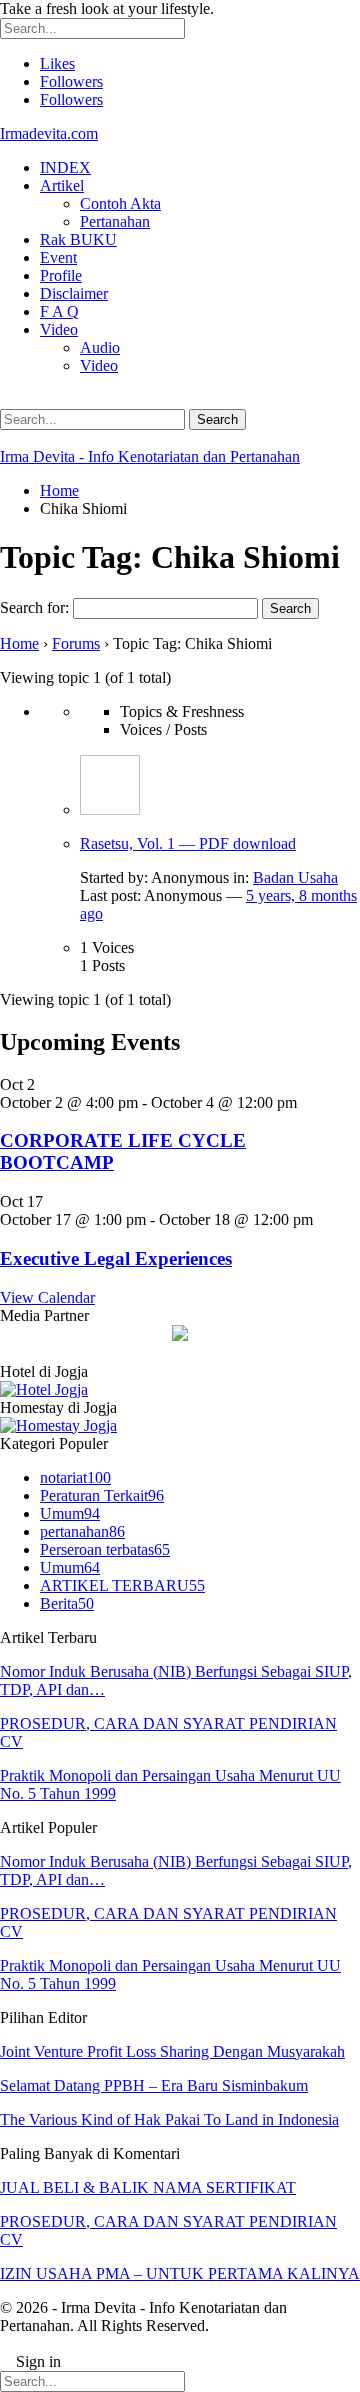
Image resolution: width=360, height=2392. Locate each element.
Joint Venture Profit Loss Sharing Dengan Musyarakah (172, 2051)
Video (59, 329)
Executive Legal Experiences (116, 1258)
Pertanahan (115, 221)
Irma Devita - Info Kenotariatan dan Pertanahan (150, 456)
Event (58, 257)
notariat (75, 1477)
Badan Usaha (295, 877)
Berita (67, 1603)
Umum (70, 1513)
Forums (76, 643)
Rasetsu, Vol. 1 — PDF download (188, 843)
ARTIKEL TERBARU (122, 1585)
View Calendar (47, 1297)
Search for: (34, 607)
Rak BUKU (78, 239)
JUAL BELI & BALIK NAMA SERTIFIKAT (148, 2187)
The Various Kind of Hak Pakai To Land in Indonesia (169, 2119)
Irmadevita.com (49, 133)
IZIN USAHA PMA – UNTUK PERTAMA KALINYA (180, 2273)
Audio (100, 347)
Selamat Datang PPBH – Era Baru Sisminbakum (154, 2085)
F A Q (59, 311)
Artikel (62, 185)
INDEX (65, 167)
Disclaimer (74, 293)
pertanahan (82, 1531)
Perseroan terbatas (105, 1549)
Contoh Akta (120, 203)
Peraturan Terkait (102, 1495)
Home (19, 643)
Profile (61, 275)
